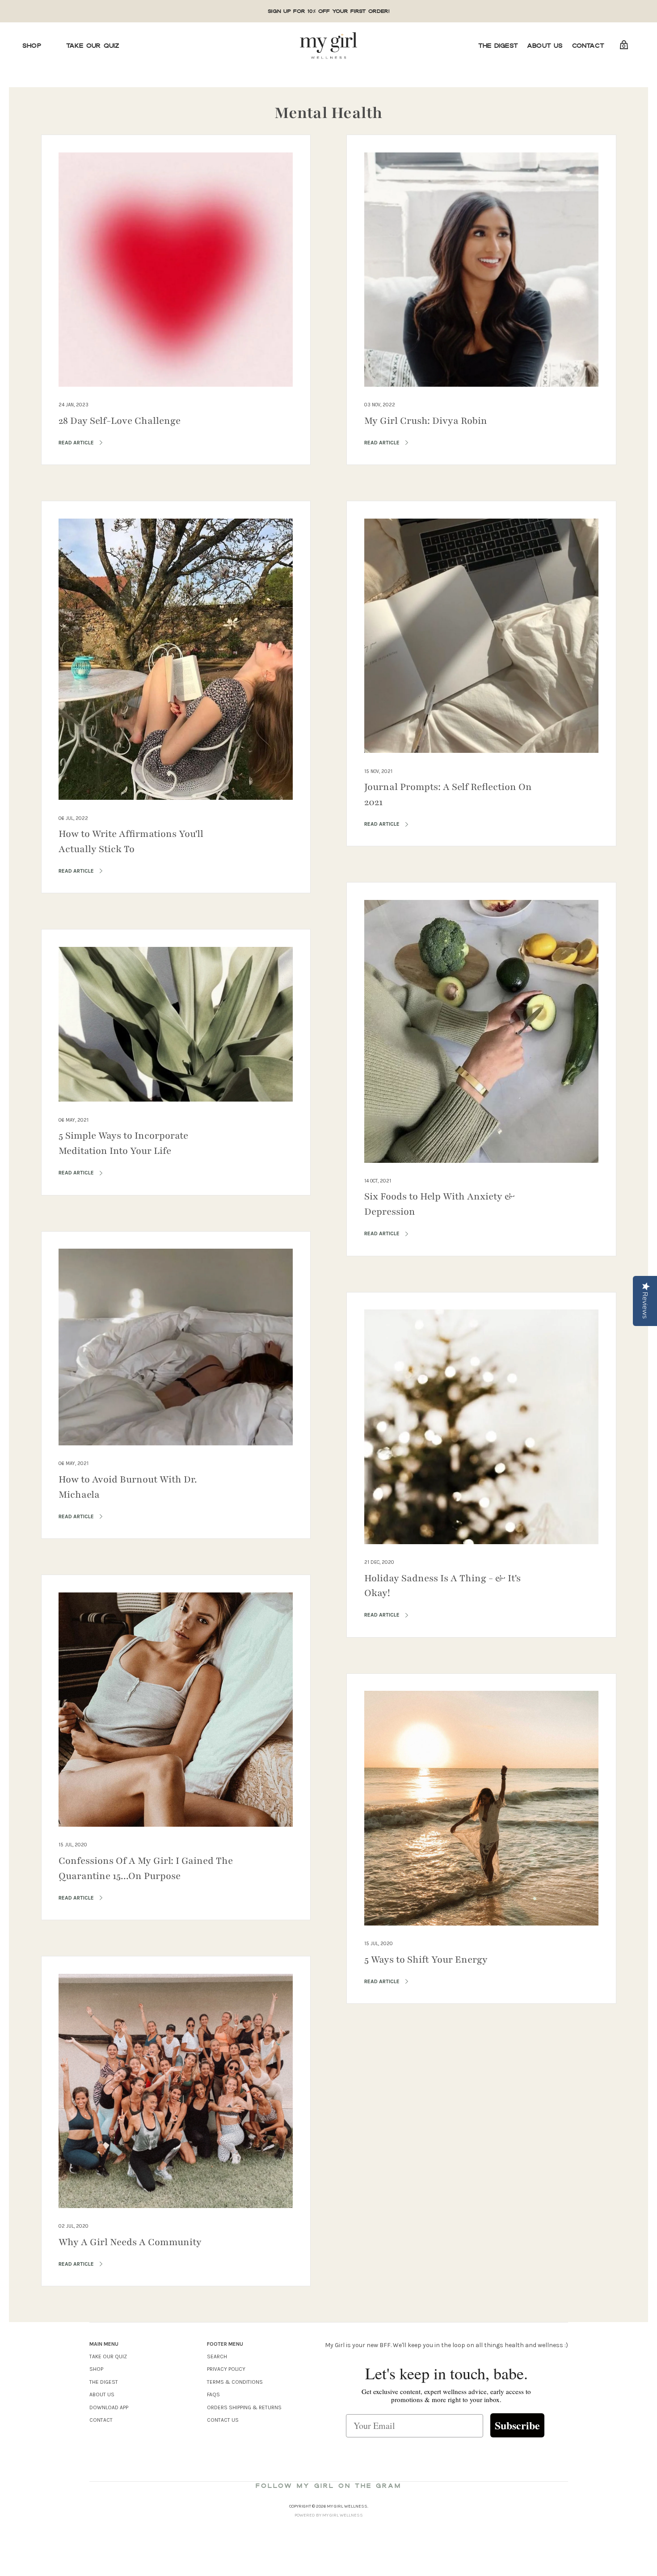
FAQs (213, 2394)
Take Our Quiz (93, 46)
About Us (545, 46)
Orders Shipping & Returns (244, 2407)
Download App (109, 2407)
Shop (32, 46)
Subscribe (517, 2425)
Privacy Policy (226, 2369)
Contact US (223, 2420)
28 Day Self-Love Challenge (120, 421)
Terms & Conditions (235, 2382)
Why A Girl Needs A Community (130, 2242)
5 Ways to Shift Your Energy (426, 1960)
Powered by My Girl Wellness (329, 2515)
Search (217, 2356)
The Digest (498, 46)
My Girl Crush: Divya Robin (426, 421)
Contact (588, 46)
